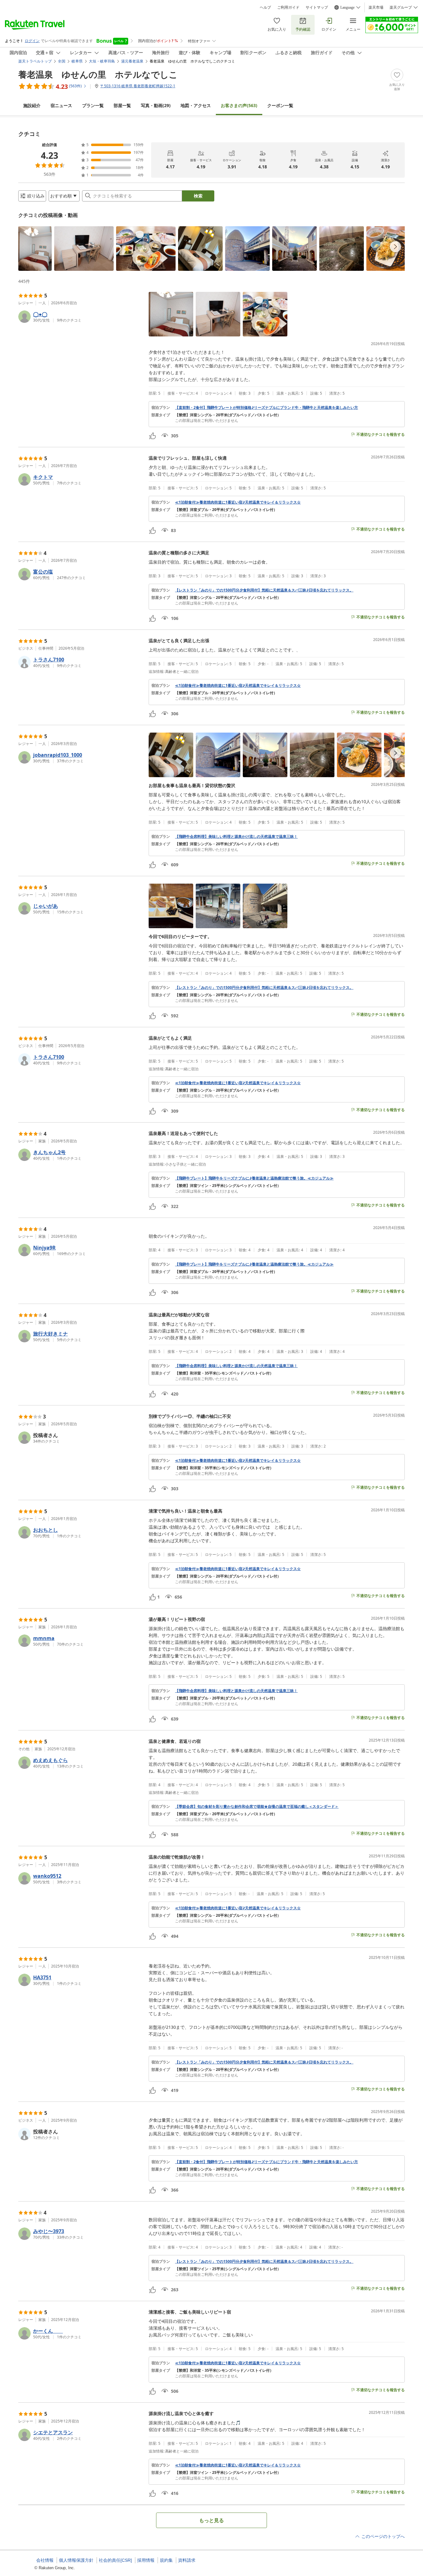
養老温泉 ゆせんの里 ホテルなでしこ (98, 74)
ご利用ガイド (288, 7)
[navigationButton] (395, 247)
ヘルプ (265, 7)
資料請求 (187, 2560)
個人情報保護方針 (76, 2560)
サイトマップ (317, 7)
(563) (239, 105)
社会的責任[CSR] (115, 2560)
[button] (35, 249)
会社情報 (45, 2560)
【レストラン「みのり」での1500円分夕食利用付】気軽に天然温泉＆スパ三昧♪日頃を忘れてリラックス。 (264, 590)
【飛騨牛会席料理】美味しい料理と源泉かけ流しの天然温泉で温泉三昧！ (236, 837)
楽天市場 (376, 7)
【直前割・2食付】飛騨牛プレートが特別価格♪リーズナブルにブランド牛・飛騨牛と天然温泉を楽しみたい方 (266, 408)
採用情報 (146, 2560)
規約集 (166, 2560)
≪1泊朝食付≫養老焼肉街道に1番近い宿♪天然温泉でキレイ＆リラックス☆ (238, 502)
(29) (156, 105)
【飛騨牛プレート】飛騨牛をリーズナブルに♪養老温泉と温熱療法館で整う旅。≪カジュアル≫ (254, 1178)
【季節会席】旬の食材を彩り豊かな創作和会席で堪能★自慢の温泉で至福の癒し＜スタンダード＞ (257, 1807)
